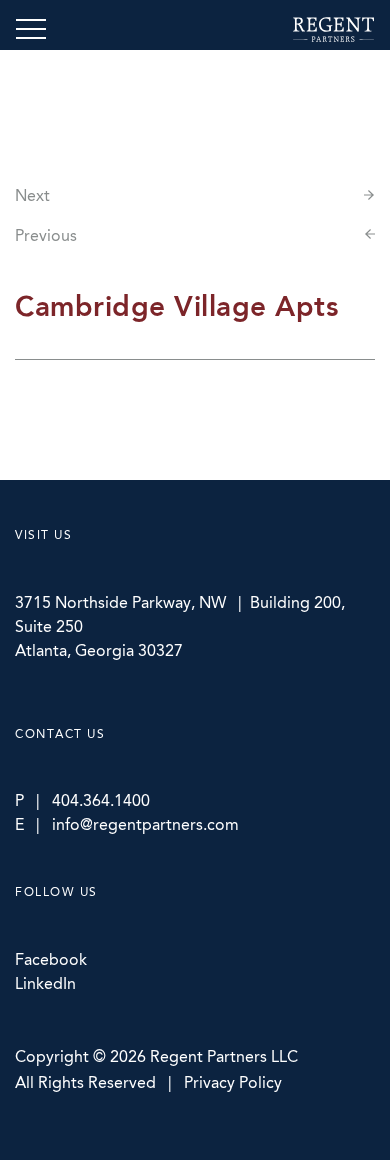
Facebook (51, 959)
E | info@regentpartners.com (127, 824)
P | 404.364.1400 (82, 800)
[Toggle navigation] (31, 29)
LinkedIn (45, 983)
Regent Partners (333, 29)
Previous (46, 235)
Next (32, 195)
